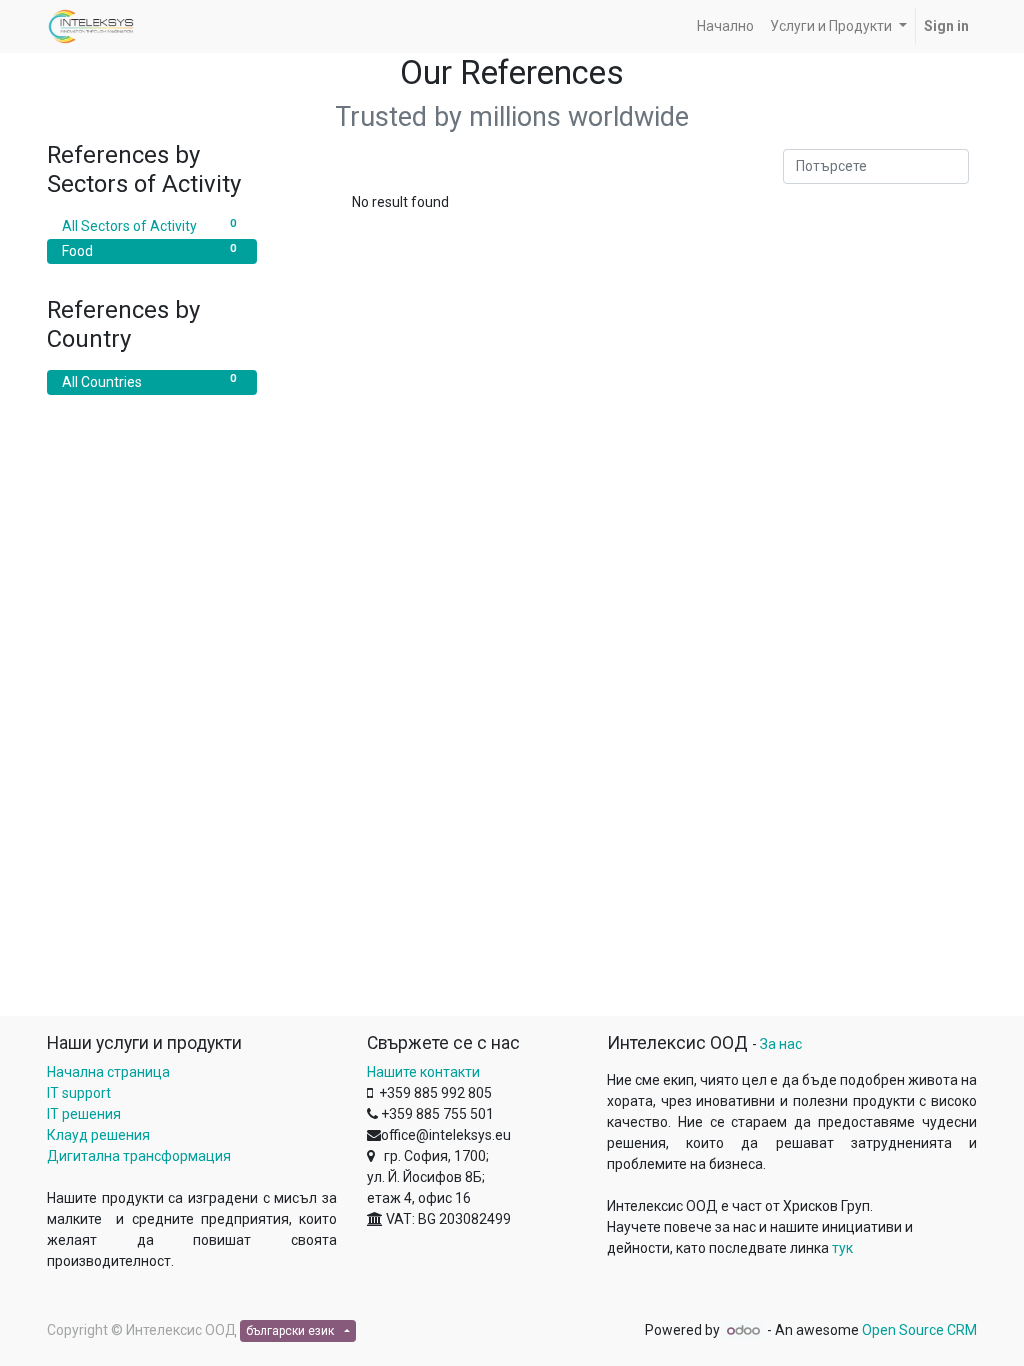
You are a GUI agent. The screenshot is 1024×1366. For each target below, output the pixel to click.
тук (842, 1248)
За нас (781, 1044)
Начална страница (108, 1072)
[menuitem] (725, 26)
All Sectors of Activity (149, 225)
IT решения (84, 1114)
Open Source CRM (919, 1330)
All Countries (149, 380)
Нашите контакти (423, 1072)
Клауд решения (98, 1135)
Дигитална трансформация (139, 1156)
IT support (79, 1093)
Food (149, 250)
